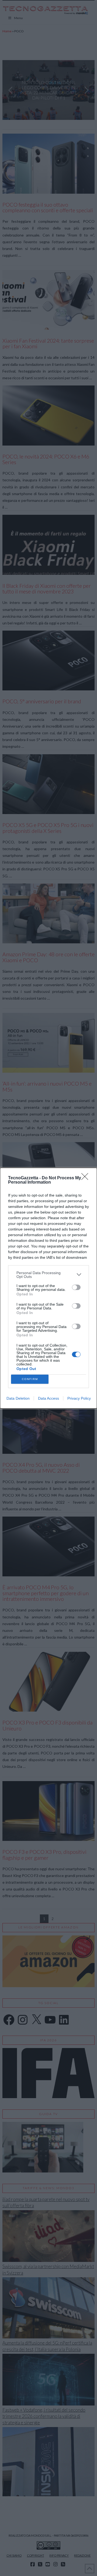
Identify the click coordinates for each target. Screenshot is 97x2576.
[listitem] (48, 1275)
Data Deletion (18, 1398)
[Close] (86, 1178)
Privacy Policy (79, 1398)
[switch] (76, 1287)
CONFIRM (30, 1379)
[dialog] (48, 1288)
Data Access (48, 1398)
